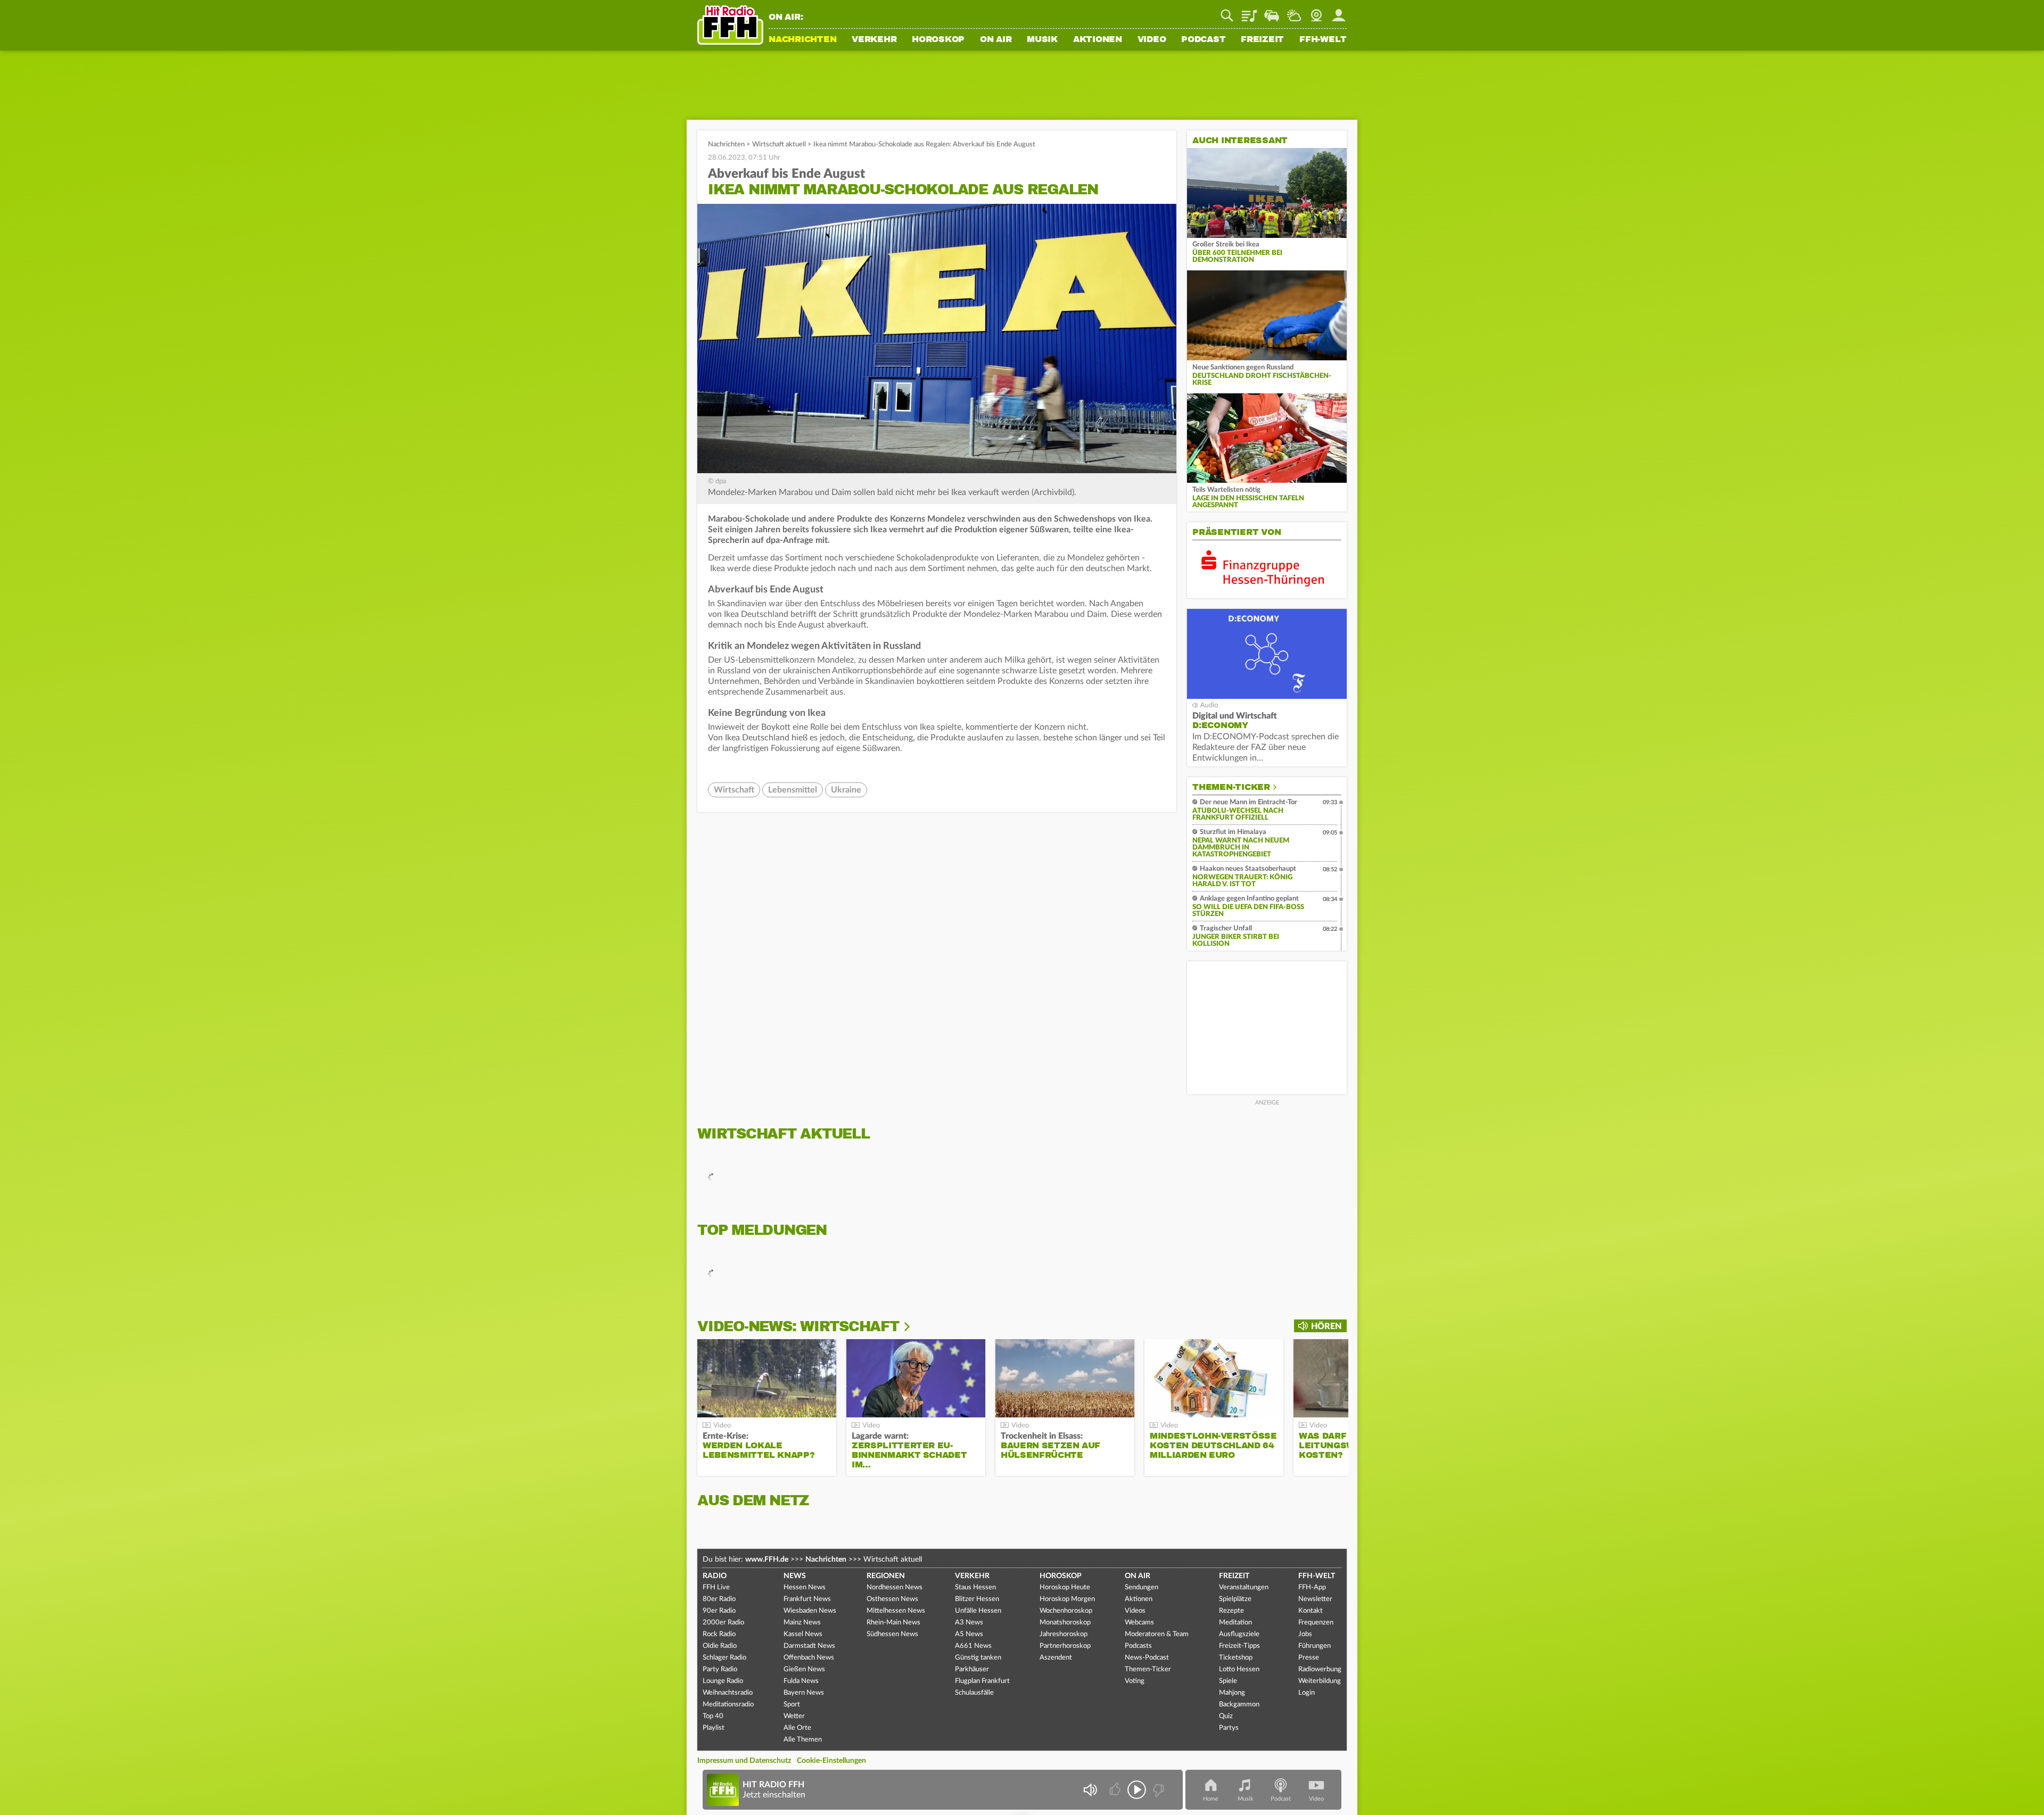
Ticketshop (1236, 1658)
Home (1211, 1799)
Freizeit (1262, 40)
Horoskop (938, 40)
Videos (1135, 1611)
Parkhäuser (972, 1669)
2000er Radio (723, 1623)
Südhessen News (892, 1634)
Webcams (1139, 1623)
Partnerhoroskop (1065, 1646)
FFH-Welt (1323, 40)
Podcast (1203, 40)
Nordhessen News (895, 1587)
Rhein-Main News (893, 1623)
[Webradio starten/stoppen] (1137, 1790)
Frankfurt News (807, 1599)
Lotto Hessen (1239, 1669)
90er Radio (719, 1611)
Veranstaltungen (1244, 1587)
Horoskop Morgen (1067, 1599)
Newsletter (1315, 1599)
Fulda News (801, 1681)
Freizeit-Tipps (1239, 1646)
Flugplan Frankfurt (982, 1681)
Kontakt (1311, 1611)
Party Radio (720, 1669)
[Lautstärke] (1090, 1790)
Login (1307, 1693)
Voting (1135, 1681)
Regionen (886, 1576)
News (795, 1576)
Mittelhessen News (896, 1611)
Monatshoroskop (1065, 1623)
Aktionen (1098, 40)
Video (1152, 40)
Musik (1042, 40)
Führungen (1314, 1646)
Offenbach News (809, 1658)
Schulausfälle (974, 1693)
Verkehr (874, 40)
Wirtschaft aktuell (779, 145)
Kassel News (803, 1634)
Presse (1309, 1658)
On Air (996, 40)
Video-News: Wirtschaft (798, 1326)
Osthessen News (892, 1599)
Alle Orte (797, 1728)
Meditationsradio (728, 1705)
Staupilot (1272, 12)
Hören (1326, 1326)
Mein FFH (1339, 12)
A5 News (969, 1634)
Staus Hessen (975, 1587)
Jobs (1305, 1634)
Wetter (1294, 12)
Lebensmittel (793, 790)
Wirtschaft (734, 790)
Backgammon (1239, 1705)
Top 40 (713, 1716)
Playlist (1249, 12)
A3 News (969, 1623)
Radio (715, 1576)
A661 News (973, 1646)
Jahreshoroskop (1064, 1634)
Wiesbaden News (810, 1611)
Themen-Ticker (1231, 787)
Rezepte (1231, 1611)
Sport (792, 1705)
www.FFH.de (767, 1560)
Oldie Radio (720, 1646)
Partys (1229, 1728)
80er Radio (719, 1599)
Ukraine (846, 790)
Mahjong (1232, 1693)
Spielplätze (1235, 1599)
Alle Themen (803, 1740)
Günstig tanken (978, 1658)
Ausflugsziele (1239, 1634)
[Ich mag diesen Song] (1116, 1790)
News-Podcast (1147, 1658)
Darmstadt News (809, 1646)
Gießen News (804, 1669)
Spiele (1228, 1681)
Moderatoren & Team (1157, 1634)
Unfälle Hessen (978, 1611)
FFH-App (1312, 1587)
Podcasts (1138, 1646)
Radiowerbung (1320, 1669)
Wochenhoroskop (1066, 1611)
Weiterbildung (1320, 1681)
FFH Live (716, 1587)
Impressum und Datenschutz (744, 1761)
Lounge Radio (723, 1681)
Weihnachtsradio (728, 1693)
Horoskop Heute (1065, 1587)
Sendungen (1141, 1587)
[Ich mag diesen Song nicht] (1157, 1790)
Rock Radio (719, 1634)
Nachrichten (802, 40)
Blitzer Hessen (977, 1599)
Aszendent (1056, 1658)
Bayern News (804, 1693)
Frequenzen (1316, 1623)
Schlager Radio (724, 1658)
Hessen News (805, 1587)
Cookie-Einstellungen (831, 1761)
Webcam (1316, 12)
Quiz (1226, 1716)
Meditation (1235, 1623)
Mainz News (802, 1623)
